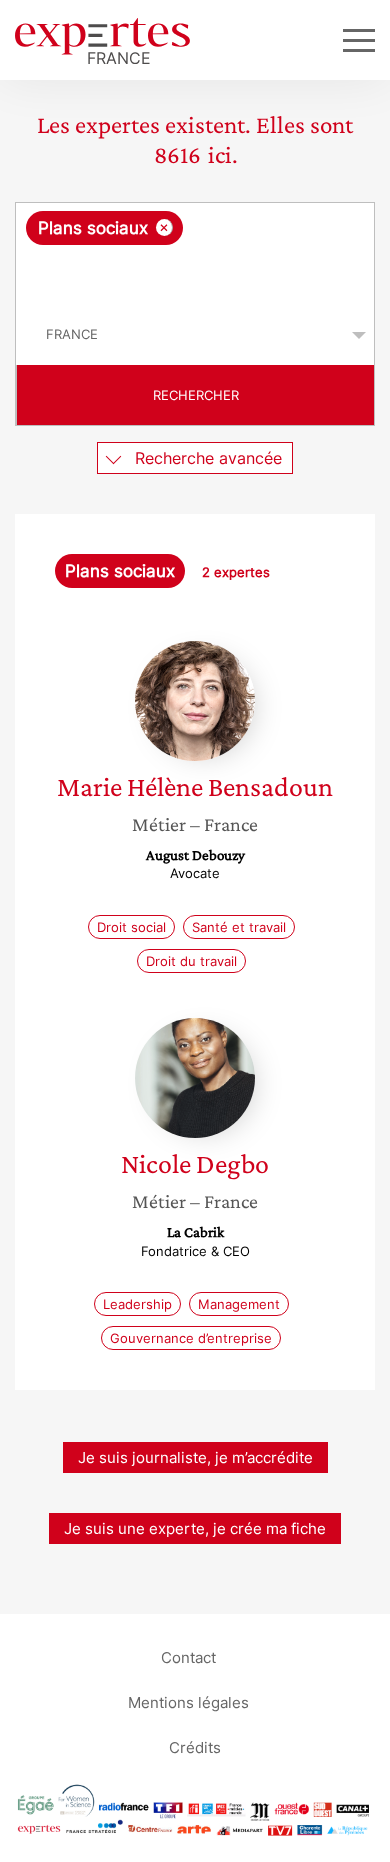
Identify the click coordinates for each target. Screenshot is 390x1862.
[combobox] (195, 254)
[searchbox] (196, 275)
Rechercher (196, 395)
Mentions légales (188, 1701)
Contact (188, 1656)
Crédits (195, 1746)
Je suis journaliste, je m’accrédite (195, 1457)
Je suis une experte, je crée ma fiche (195, 1528)
